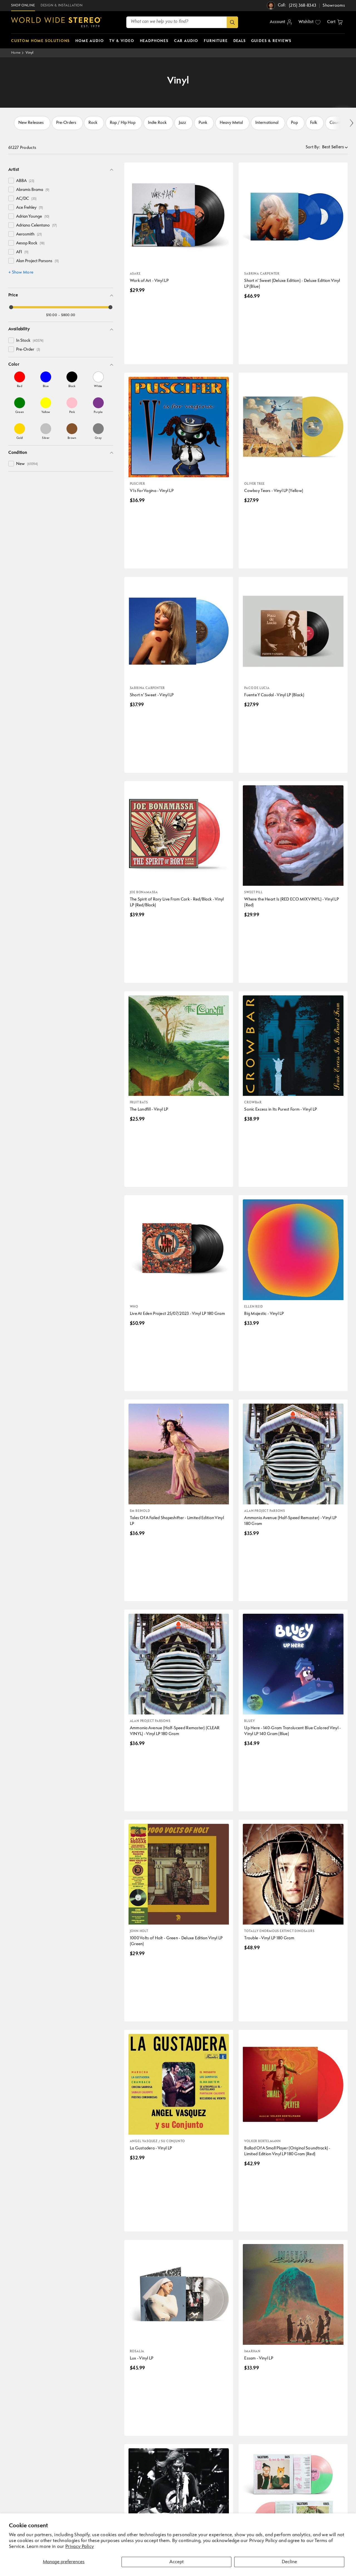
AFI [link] (22, 252)
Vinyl (30, 53)
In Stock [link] (30, 341)
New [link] (27, 464)
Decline (289, 2562)
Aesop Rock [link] (30, 243)
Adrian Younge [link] (33, 217)
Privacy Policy (80, 2547)
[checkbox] (11, 181)
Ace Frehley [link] (29, 208)
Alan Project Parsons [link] (37, 261)
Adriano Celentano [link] (36, 226)
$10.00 (52, 315)
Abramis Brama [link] (33, 190)
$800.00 (68, 315)
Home (16, 53)
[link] (20, 380)
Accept (176, 2562)
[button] (335, 22)
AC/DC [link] (26, 199)
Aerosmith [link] (29, 234)
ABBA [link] (25, 181)
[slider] (11, 307)
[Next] (351, 123)
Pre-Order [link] (28, 350)
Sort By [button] (313, 147)
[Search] (232, 22)
